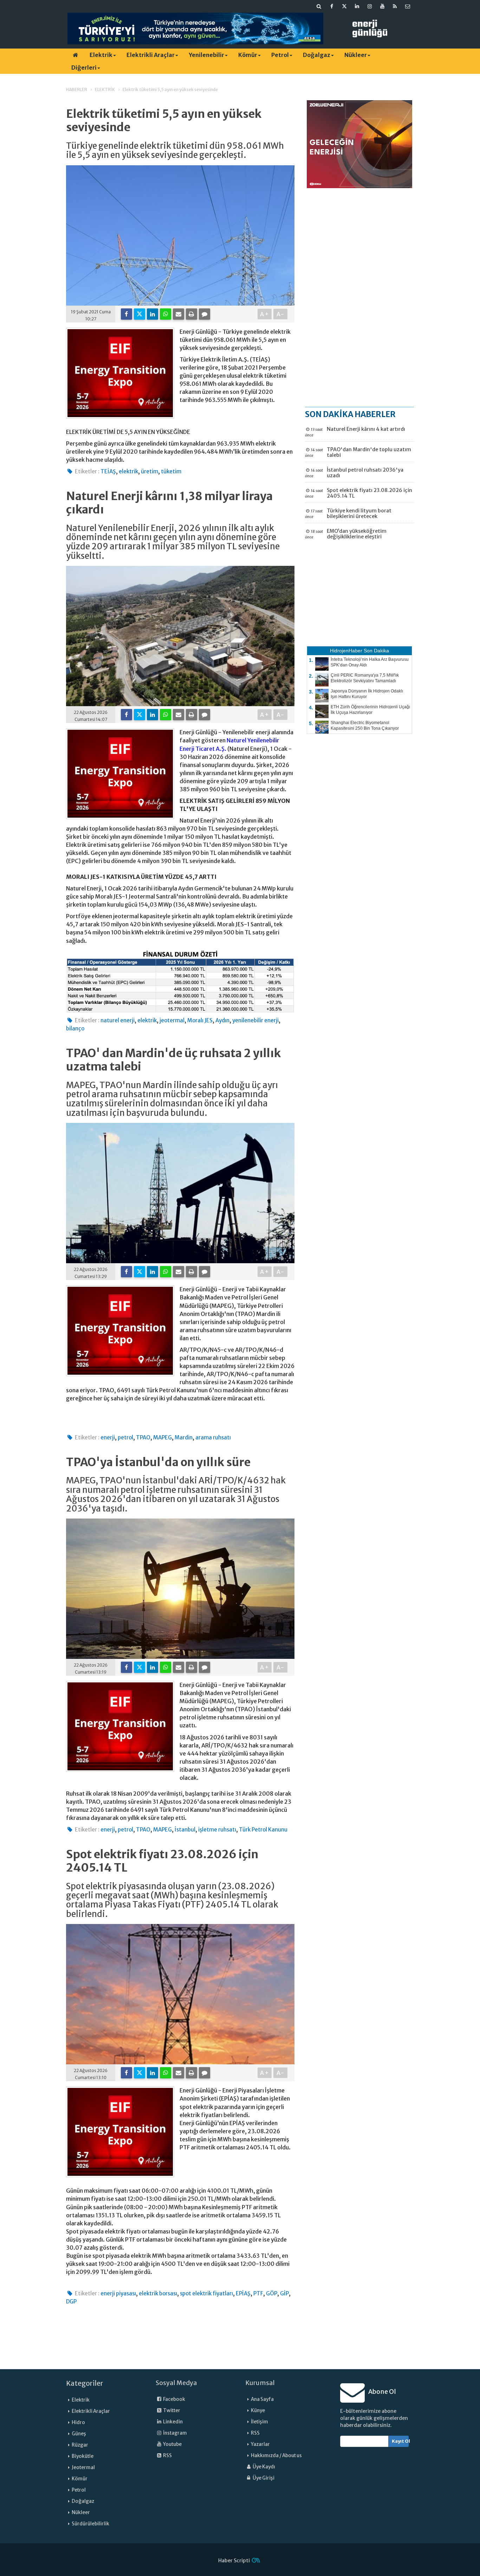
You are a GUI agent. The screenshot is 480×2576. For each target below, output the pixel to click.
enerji (108, 1437)
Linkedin (173, 2422)
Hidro (78, 2422)
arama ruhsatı (213, 1437)
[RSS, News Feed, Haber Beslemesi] (395, 6)
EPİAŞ (243, 2293)
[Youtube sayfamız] (382, 6)
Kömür (248, 55)
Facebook (174, 2399)
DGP (71, 2302)
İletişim (260, 2422)
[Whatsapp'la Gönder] (166, 314)
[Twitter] (140, 314)
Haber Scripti (234, 2561)
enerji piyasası (118, 2293)
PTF (258, 2293)
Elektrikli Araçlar (151, 55)
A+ (265, 314)
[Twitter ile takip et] (344, 6)
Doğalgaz (317, 55)
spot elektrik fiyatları (206, 2293)
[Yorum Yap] (205, 314)
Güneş (79, 2434)
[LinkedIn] (153, 314)
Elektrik (101, 55)
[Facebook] (127, 314)
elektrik (128, 471)
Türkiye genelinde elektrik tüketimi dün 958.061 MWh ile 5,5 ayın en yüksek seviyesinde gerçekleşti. (175, 151)
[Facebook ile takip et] (332, 6)
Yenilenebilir (206, 55)
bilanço (75, 1028)
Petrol (280, 55)
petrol (125, 1437)
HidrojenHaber (346, 651)
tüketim (171, 471)
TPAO (143, 1437)
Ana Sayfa (262, 2399)
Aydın (222, 1020)
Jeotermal (83, 2468)
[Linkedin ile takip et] (357, 6)
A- (281, 314)
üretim (150, 471)
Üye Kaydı (264, 2467)
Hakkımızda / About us (276, 2456)
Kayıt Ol (400, 2441)
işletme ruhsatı (217, 1830)
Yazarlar (260, 2444)
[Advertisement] (359, 297)
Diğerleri (84, 68)
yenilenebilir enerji (255, 1020)
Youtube (172, 2444)
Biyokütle (83, 2456)
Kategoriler (85, 2383)
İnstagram (175, 2433)
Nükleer (356, 55)
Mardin (184, 1437)
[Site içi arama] (319, 6)
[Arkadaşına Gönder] (179, 314)
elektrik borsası (158, 2293)
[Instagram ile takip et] (370, 6)
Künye (258, 2411)
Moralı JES (200, 1020)
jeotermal (172, 1020)
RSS (167, 2456)
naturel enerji (118, 1020)
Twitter (171, 2411)
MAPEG (163, 1437)
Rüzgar (80, 2445)
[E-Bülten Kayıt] (408, 6)
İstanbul (185, 1830)
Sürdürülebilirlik (90, 2524)
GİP (284, 2293)
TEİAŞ (108, 471)
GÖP (272, 2293)
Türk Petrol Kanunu (263, 1830)
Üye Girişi (263, 2478)
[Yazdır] (192, 314)
